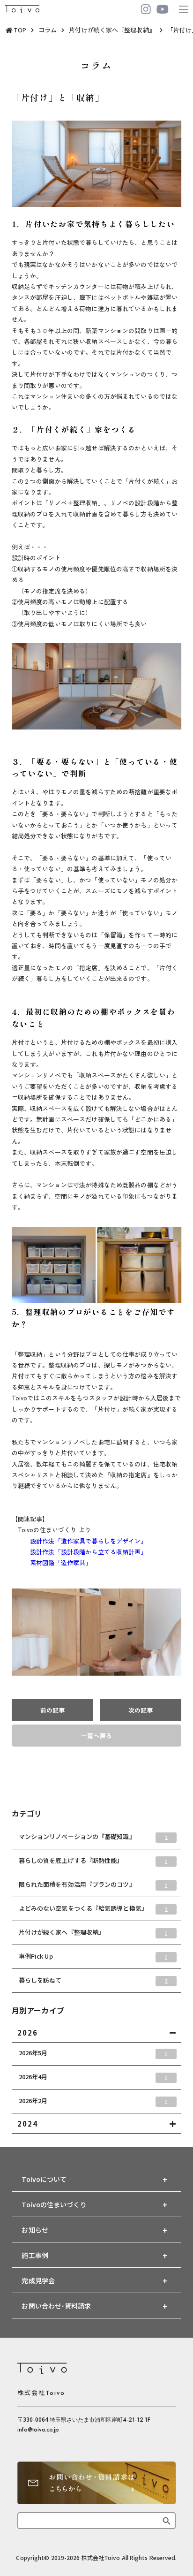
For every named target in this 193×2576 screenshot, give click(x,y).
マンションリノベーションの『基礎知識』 (93, 1837)
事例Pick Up (93, 1956)
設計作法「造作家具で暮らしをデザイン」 (79, 1541)
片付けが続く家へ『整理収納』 (93, 1932)
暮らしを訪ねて (93, 1980)
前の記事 (52, 1710)
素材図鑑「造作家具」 (52, 1562)
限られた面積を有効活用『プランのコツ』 (93, 1885)
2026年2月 (93, 2101)
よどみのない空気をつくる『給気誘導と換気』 (93, 1908)
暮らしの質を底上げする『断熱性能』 (93, 1861)
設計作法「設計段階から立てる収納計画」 (79, 1552)
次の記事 (141, 1710)
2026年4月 (93, 2077)
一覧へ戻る (96, 1736)
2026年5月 (93, 2053)
